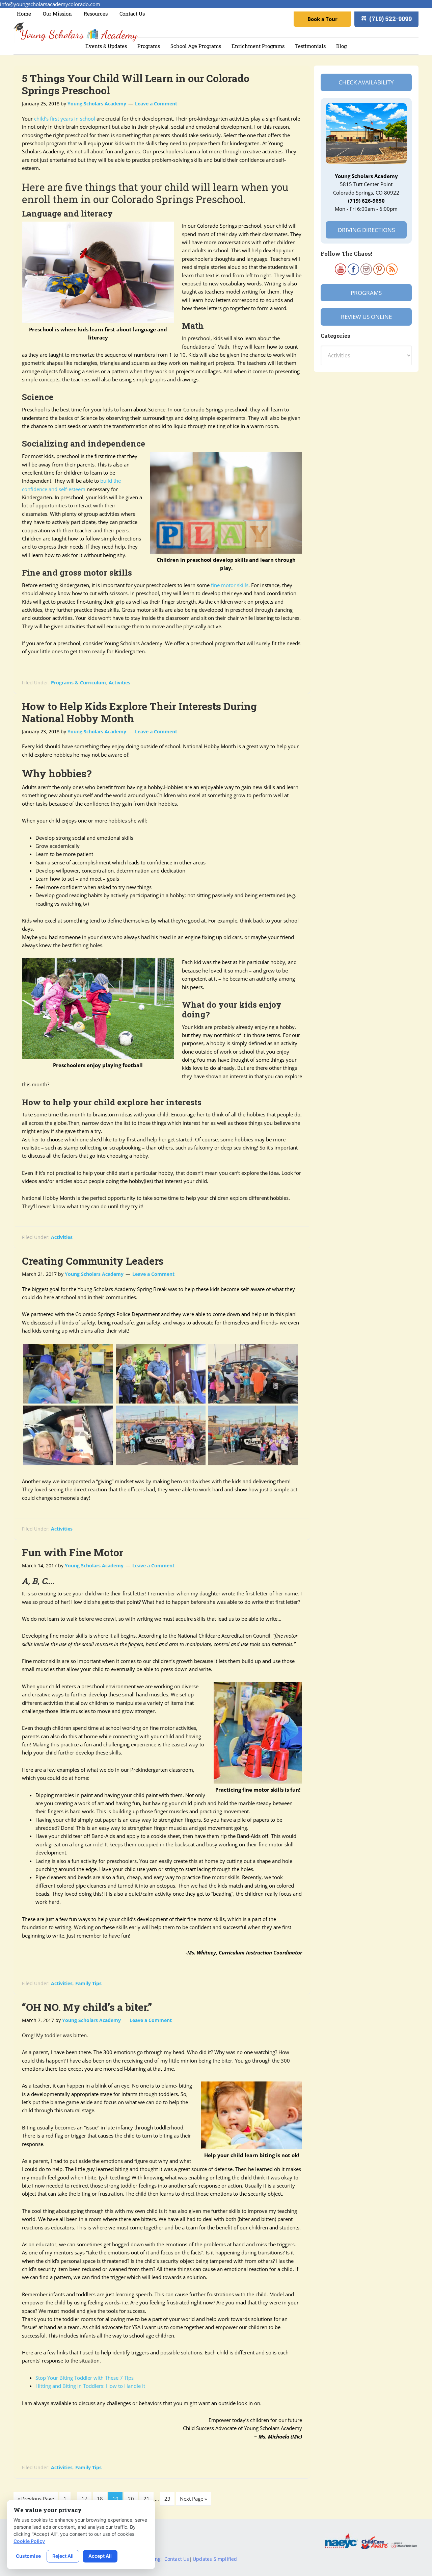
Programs (366, 293)
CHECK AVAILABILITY (366, 82)
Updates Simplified (215, 2559)
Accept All (100, 2556)
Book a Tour (322, 19)
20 (131, 2499)
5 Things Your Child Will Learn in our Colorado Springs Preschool (136, 84)
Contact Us (177, 2559)
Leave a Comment (156, 104)
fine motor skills (230, 585)
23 (167, 2499)
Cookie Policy (29, 2541)
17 (84, 2499)
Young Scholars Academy (76, 32)
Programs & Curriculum (78, 683)
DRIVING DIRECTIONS (366, 230)
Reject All (63, 2556)
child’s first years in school (65, 119)
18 (100, 2499)
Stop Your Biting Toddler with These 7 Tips (85, 2378)
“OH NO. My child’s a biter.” (87, 2007)
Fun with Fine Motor (73, 1552)
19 (115, 2499)
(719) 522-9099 (390, 19)
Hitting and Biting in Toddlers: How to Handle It (90, 2386)
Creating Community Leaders (93, 1261)
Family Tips (88, 1983)
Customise (28, 2556)
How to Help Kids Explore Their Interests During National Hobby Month (139, 712)
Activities (119, 683)
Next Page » (193, 2499)
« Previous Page (36, 2499)
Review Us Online (366, 317)
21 (146, 2499)
